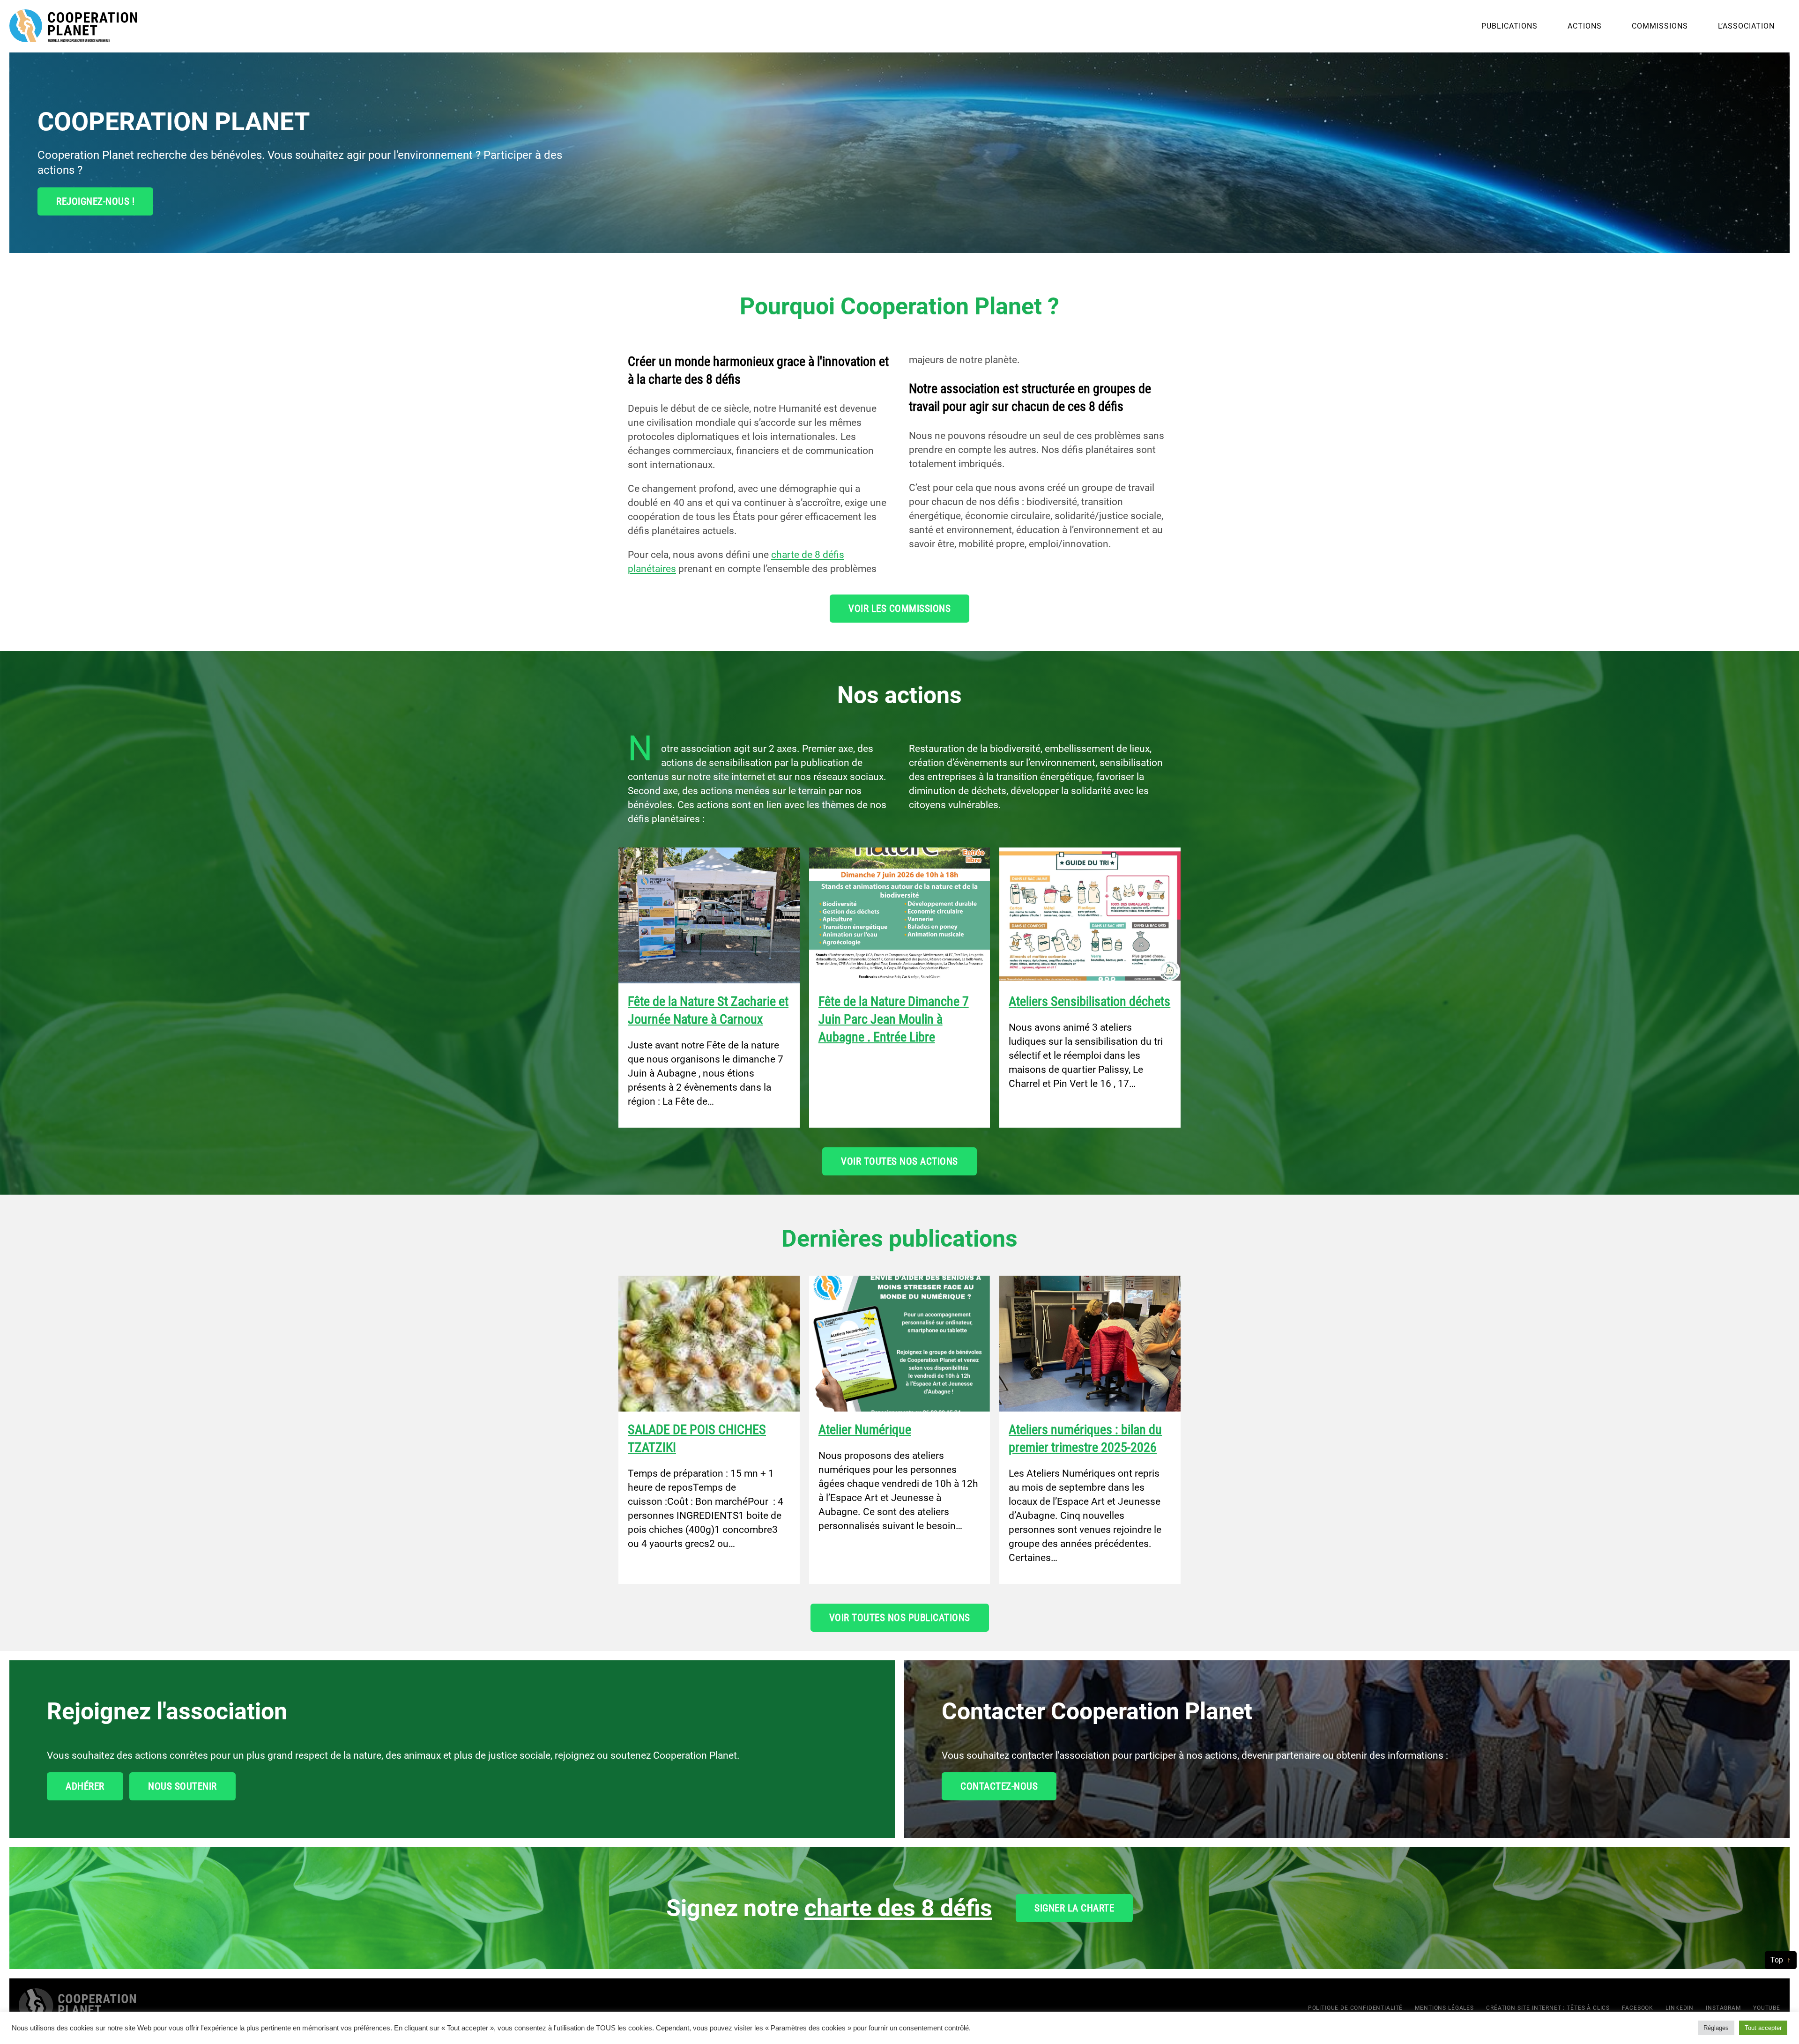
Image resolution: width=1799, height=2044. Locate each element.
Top (1777, 1960)
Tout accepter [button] (1763, 2028)
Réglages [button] (1716, 2028)
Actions (1585, 26)
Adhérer (85, 1786)
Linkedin (1680, 2008)
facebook (1638, 2008)
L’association (1746, 26)
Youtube (1767, 2008)
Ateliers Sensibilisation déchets (1089, 1001)
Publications (1509, 26)
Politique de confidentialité (1356, 2008)
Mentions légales (1444, 2008)
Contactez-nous (999, 1786)
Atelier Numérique (865, 1430)
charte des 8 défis (898, 1908)
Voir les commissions (899, 609)
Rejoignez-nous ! (95, 201)
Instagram (1723, 2008)
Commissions (1660, 26)
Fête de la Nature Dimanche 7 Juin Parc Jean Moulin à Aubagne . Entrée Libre (894, 1019)
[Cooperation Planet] (77, 2007)
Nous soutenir (182, 1786)
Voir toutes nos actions (899, 1161)
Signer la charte (1074, 1908)
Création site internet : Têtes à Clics (1548, 2008)
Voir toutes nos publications (900, 1618)
